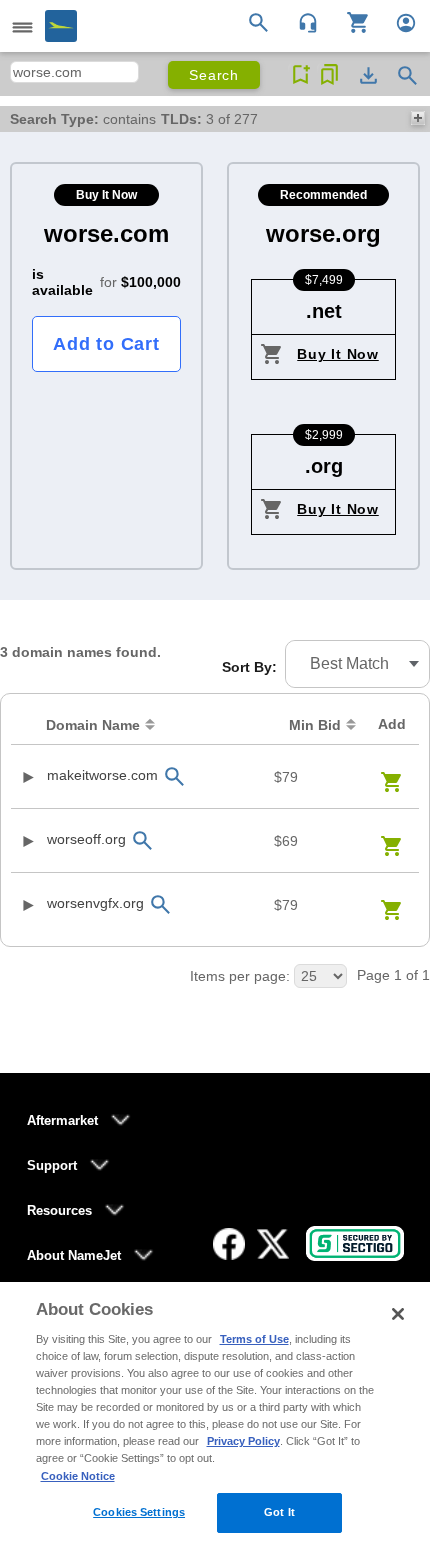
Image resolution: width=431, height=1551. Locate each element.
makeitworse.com (102, 775)
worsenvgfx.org (95, 903)
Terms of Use (254, 1339)
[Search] (261, 21)
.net (324, 311)
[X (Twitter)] (273, 1244)
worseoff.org (86, 839)
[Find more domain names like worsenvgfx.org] (160, 904)
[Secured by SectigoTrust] (355, 1243)
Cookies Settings (139, 1512)
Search (214, 75)
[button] (357, 664)
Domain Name (93, 725)
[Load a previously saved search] (329, 75)
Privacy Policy (243, 1441)
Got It (279, 1512)
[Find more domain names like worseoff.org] (142, 840)
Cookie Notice (78, 1476)
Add (392, 724)
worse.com (106, 233)
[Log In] (397, 21)
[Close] (398, 1314)
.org (324, 466)
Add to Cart (106, 344)
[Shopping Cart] (350, 21)
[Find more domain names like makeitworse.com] (174, 776)
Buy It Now (338, 354)
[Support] (301, 21)
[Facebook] (229, 1244)
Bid (315, 725)
